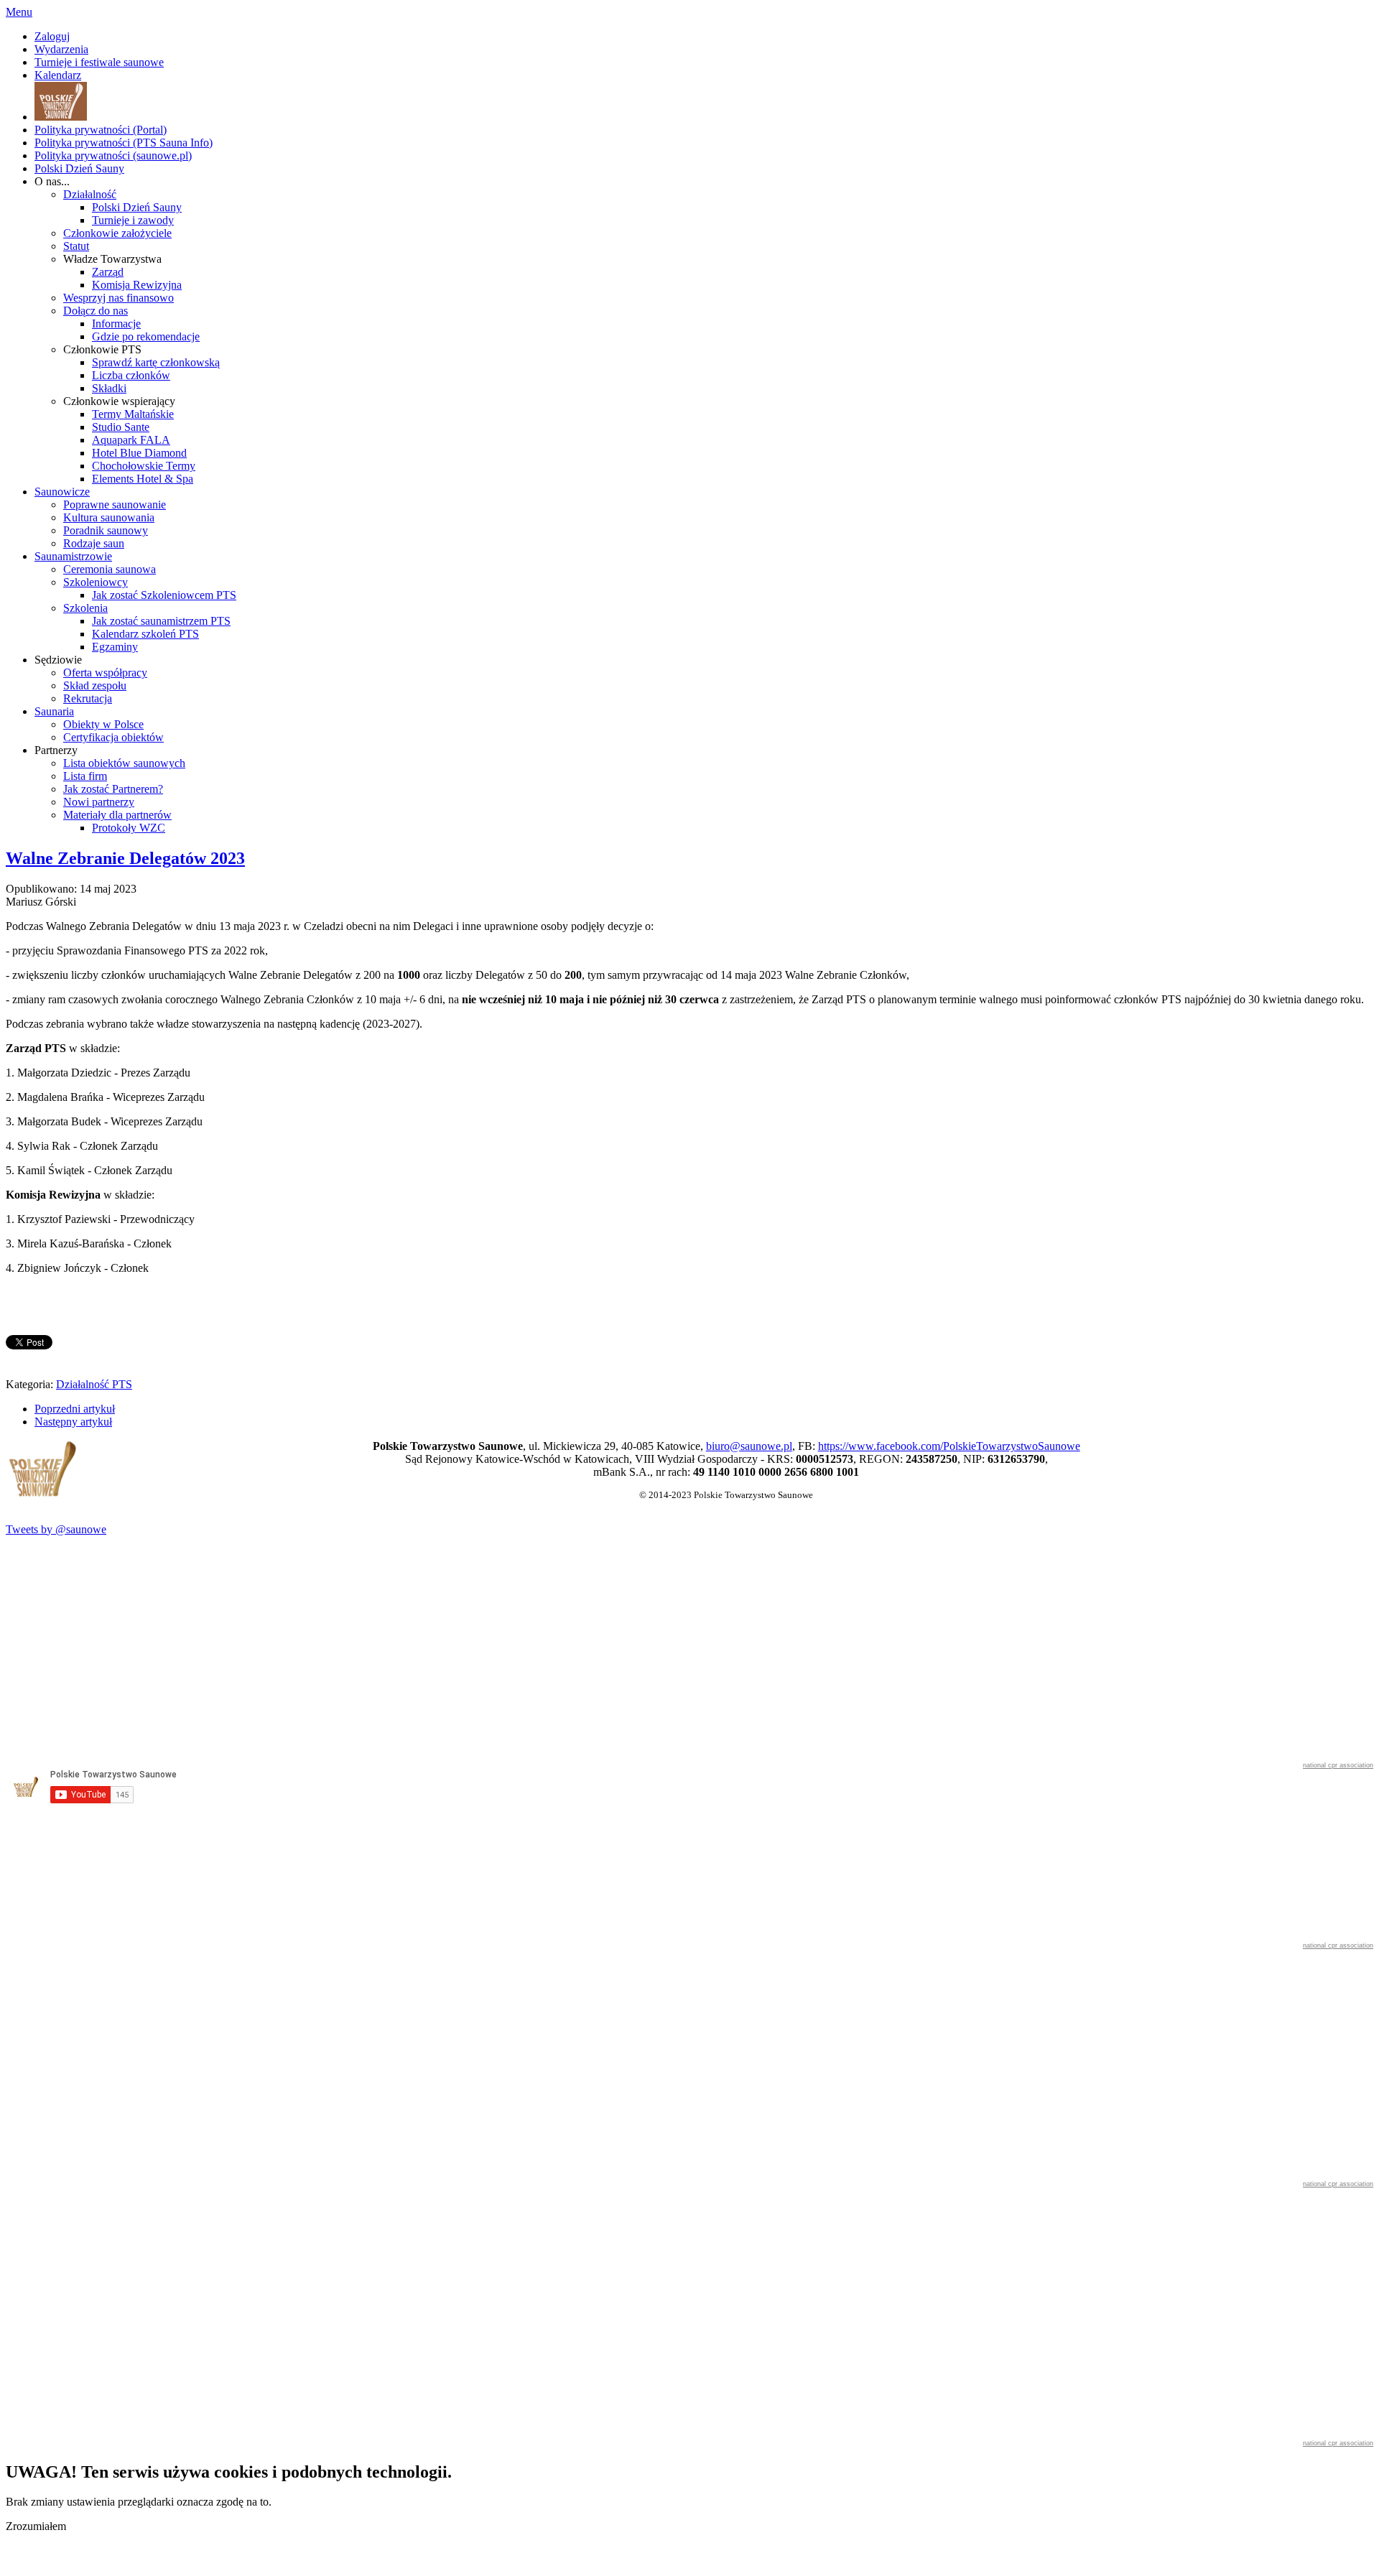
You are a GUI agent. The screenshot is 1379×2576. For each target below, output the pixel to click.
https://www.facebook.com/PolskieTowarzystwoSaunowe (949, 1446)
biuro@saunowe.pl (749, 1446)
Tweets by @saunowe (56, 1529)
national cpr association (1338, 1765)
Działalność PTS (94, 1384)
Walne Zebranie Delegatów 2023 (125, 858)
